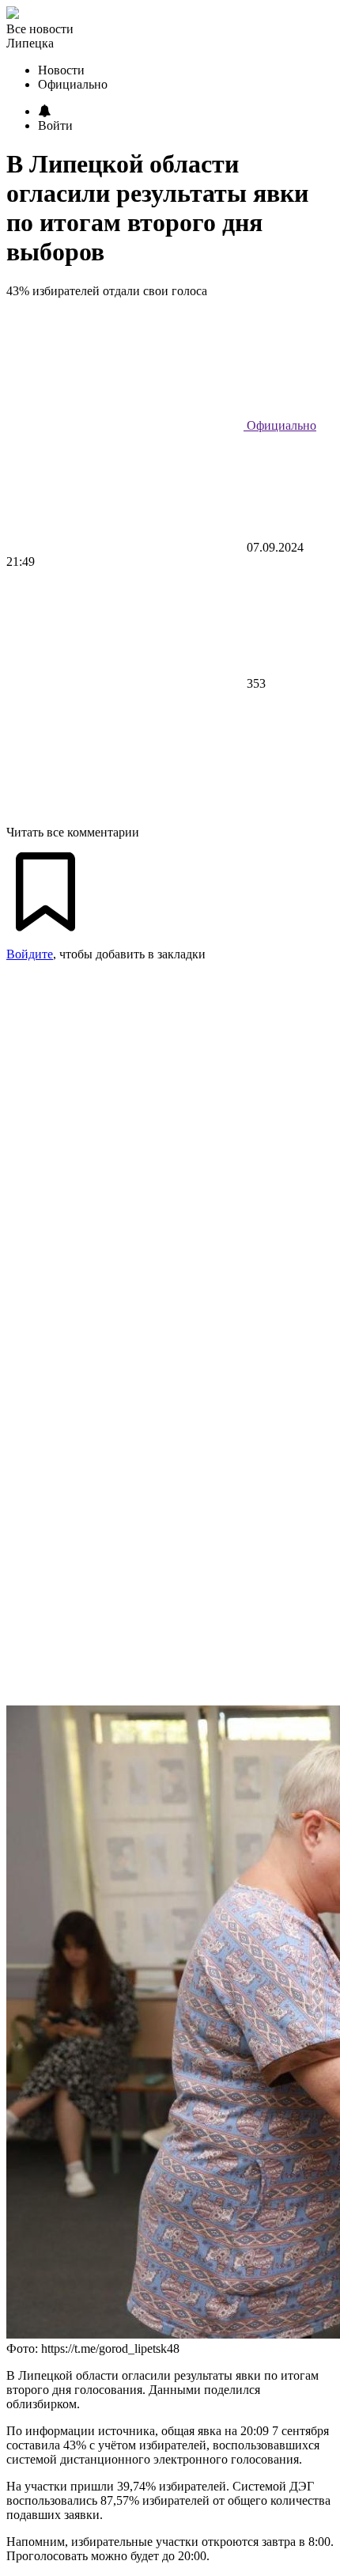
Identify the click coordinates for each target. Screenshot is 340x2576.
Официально (280, 425)
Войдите (30, 954)
